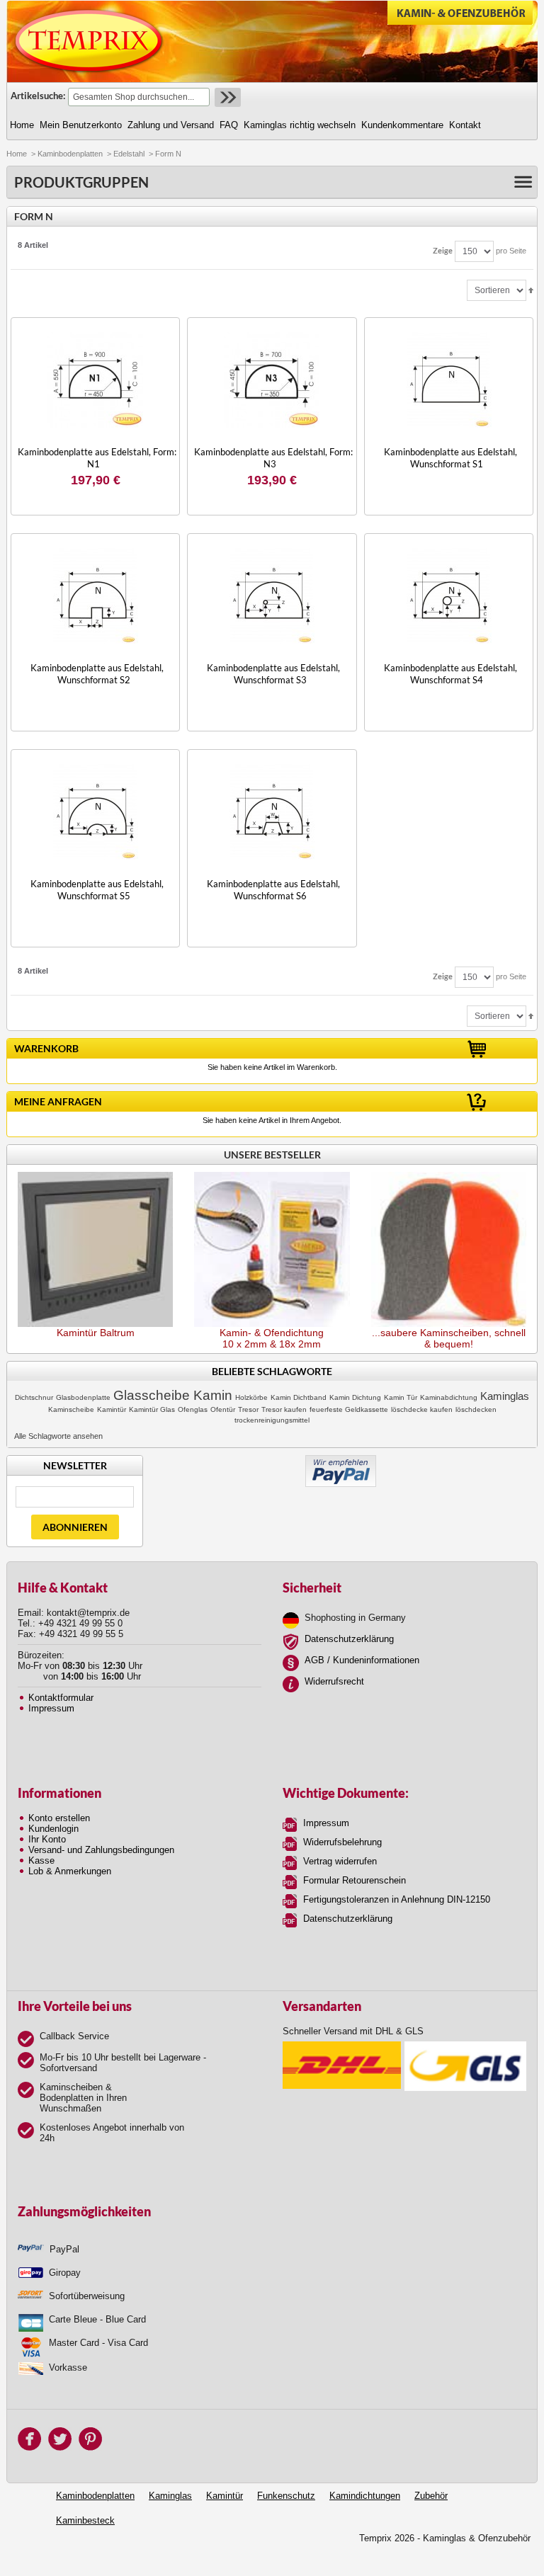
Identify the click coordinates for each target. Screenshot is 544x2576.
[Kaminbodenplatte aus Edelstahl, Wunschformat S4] (449, 596)
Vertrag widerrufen (340, 1861)
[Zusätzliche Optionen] (341, 1460)
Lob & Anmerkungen (70, 1871)
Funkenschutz (286, 2496)
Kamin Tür (401, 1397)
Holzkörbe (251, 1397)
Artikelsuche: (38, 96)
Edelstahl (129, 154)
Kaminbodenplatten (70, 154)
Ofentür (223, 1409)
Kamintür (112, 1409)
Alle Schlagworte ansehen (58, 1436)
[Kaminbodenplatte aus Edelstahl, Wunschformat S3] (272, 596)
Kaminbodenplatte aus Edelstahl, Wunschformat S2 (97, 674)
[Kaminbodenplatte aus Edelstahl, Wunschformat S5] (95, 812)
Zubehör (431, 2496)
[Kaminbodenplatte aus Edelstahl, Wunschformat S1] (449, 380)
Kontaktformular (61, 1698)
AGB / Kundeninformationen (362, 1660)
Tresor (248, 1409)
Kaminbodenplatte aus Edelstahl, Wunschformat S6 (273, 890)
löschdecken (476, 1409)
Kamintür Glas (152, 1409)
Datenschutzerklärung (349, 1639)
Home (17, 154)
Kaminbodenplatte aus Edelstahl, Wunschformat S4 (450, 674)
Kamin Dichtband (299, 1397)
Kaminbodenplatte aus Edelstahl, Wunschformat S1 (450, 458)
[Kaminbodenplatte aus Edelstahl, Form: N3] (272, 380)
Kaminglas (505, 1396)
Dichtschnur (34, 1397)
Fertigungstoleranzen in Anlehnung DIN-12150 (397, 1899)
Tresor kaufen (284, 1409)
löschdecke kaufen (422, 1409)
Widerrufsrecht (334, 1681)
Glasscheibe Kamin (173, 1395)
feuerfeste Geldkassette (349, 1409)
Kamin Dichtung (355, 1397)
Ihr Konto (47, 1839)
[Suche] (226, 97)
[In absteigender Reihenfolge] (531, 290)
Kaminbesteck (85, 2520)
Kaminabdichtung (449, 1397)
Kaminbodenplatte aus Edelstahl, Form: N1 (97, 458)
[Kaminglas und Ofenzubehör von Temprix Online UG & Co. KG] (89, 41)
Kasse (41, 1860)
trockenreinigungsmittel (272, 1420)
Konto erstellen (59, 1818)
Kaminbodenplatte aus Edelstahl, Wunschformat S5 (97, 890)
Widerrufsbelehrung (342, 1842)
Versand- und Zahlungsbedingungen (101, 1850)
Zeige (443, 250)
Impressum (51, 1708)
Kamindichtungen (365, 2496)
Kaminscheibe (71, 1409)
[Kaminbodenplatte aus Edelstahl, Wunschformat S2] (95, 596)
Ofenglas (193, 1409)
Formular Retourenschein (355, 1880)
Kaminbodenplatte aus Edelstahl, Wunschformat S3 (273, 674)
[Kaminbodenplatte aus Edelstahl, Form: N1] (95, 380)
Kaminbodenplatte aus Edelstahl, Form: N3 (273, 458)
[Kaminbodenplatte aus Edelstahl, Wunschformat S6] (272, 812)
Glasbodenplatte (83, 1397)
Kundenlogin (53, 1829)
